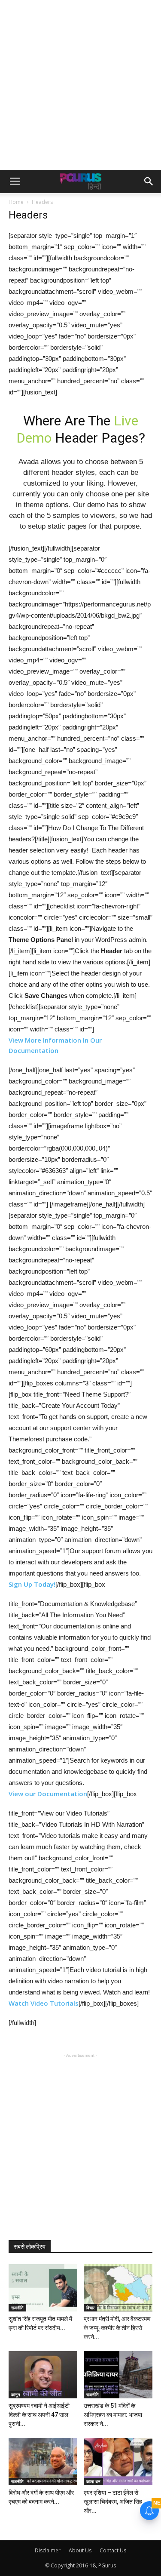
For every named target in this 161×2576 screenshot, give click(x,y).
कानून (16, 2394)
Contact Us (113, 2550)
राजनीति (17, 2308)
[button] (149, 182)
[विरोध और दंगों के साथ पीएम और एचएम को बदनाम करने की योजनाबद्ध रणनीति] (43, 2462)
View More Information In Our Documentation (55, 1045)
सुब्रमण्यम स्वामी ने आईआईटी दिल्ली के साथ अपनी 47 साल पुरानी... (39, 2415)
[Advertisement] (80, 85)
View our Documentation (48, 1794)
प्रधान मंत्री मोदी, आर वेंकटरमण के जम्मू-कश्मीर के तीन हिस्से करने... (117, 2328)
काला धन (93, 2481)
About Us (80, 2550)
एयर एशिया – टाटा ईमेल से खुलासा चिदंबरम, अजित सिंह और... (113, 2502)
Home (16, 202)
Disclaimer (48, 2550)
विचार (90, 2308)
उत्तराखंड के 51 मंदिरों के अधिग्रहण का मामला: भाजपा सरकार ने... (113, 2415)
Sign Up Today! (32, 1584)
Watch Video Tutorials (44, 2003)
